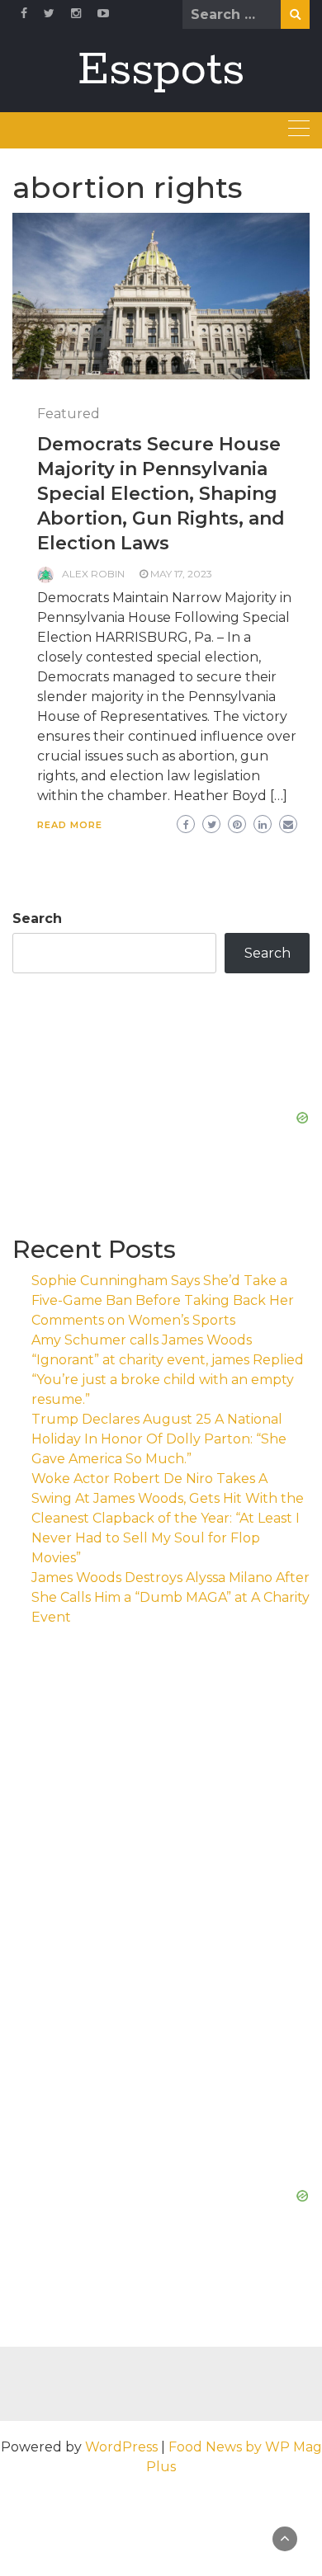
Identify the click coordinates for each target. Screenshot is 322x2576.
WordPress (121, 2447)
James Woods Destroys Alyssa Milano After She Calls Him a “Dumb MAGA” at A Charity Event (170, 1597)
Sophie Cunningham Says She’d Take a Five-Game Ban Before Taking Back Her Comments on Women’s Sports (163, 1300)
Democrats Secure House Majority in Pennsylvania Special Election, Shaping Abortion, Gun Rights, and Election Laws (161, 494)
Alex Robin (93, 574)
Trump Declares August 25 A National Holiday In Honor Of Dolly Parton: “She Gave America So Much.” (159, 1439)
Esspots (161, 71)
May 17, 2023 (181, 574)
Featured (69, 414)
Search (37, 918)
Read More (70, 825)
